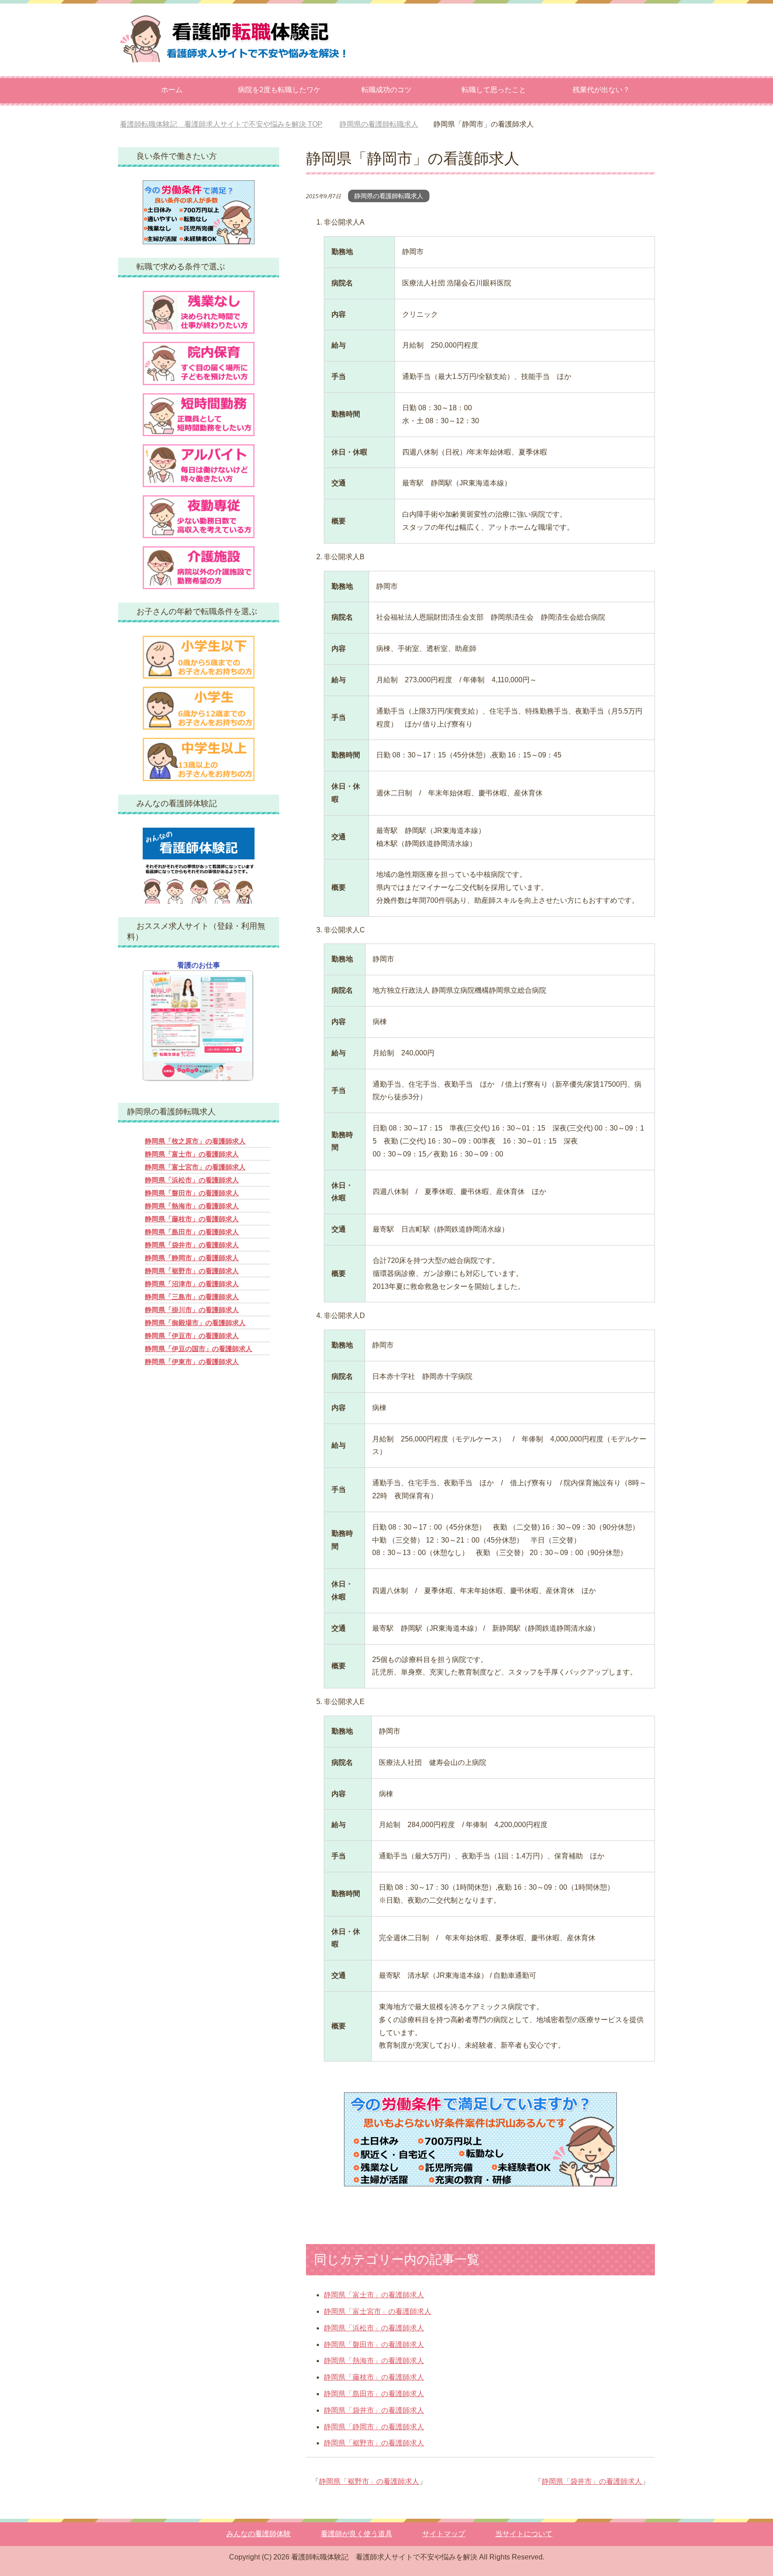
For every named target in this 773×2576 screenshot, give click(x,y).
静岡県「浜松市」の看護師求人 (374, 2328)
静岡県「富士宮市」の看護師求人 (378, 2311)
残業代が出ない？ (601, 90)
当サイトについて (524, 2534)
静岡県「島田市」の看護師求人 (374, 2394)
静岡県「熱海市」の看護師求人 (374, 2361)
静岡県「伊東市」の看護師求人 (192, 1362)
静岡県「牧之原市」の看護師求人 (195, 1141)
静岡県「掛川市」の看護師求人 (192, 1310)
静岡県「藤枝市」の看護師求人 (374, 2377)
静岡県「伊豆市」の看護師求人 (192, 1336)
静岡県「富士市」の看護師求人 (374, 2295)
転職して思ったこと (494, 90)
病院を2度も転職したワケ (279, 90)
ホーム (172, 90)
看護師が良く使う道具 (357, 2534)
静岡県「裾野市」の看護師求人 (374, 2443)
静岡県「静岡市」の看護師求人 (374, 2427)
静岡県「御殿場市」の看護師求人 (195, 1323)
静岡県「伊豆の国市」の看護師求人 (199, 1349)
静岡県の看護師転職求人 (389, 196)
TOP (228, 124)
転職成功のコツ (386, 90)
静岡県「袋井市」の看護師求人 (374, 2410)
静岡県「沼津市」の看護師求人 (192, 1284)
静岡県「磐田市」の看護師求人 (374, 2344)
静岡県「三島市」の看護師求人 (192, 1297)
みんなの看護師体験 (259, 2534)
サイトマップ (444, 2534)
